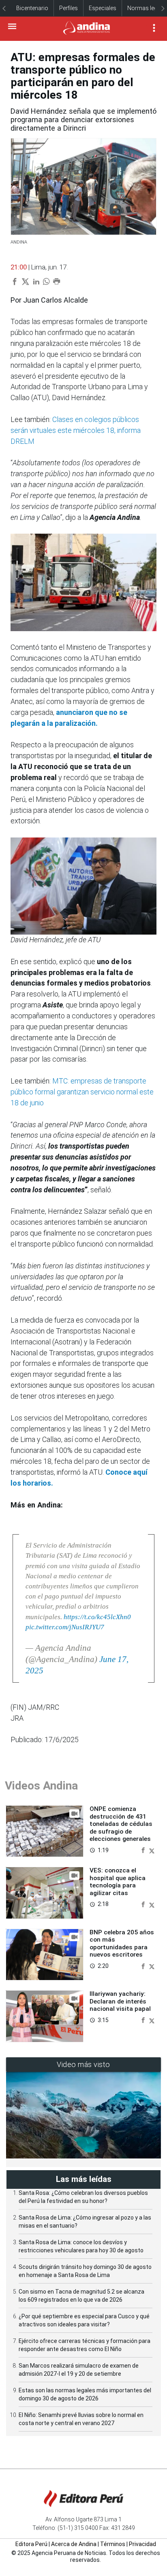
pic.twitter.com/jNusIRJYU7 (65, 1627)
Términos (113, 2544)
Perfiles (69, 8)
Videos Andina (41, 1786)
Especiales (103, 8)
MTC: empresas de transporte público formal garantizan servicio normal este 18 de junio (82, 1092)
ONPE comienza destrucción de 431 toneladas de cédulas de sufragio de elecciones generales (121, 1824)
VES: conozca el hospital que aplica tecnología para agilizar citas (118, 1882)
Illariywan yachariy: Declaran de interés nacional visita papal (120, 2001)
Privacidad (142, 2544)
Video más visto (83, 2064)
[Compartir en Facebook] (144, 1850)
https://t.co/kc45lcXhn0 (97, 1617)
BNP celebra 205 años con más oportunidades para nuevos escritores (122, 1943)
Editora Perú (31, 2544)
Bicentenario (32, 8)
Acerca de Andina (74, 2544)
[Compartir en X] (152, 1850)
